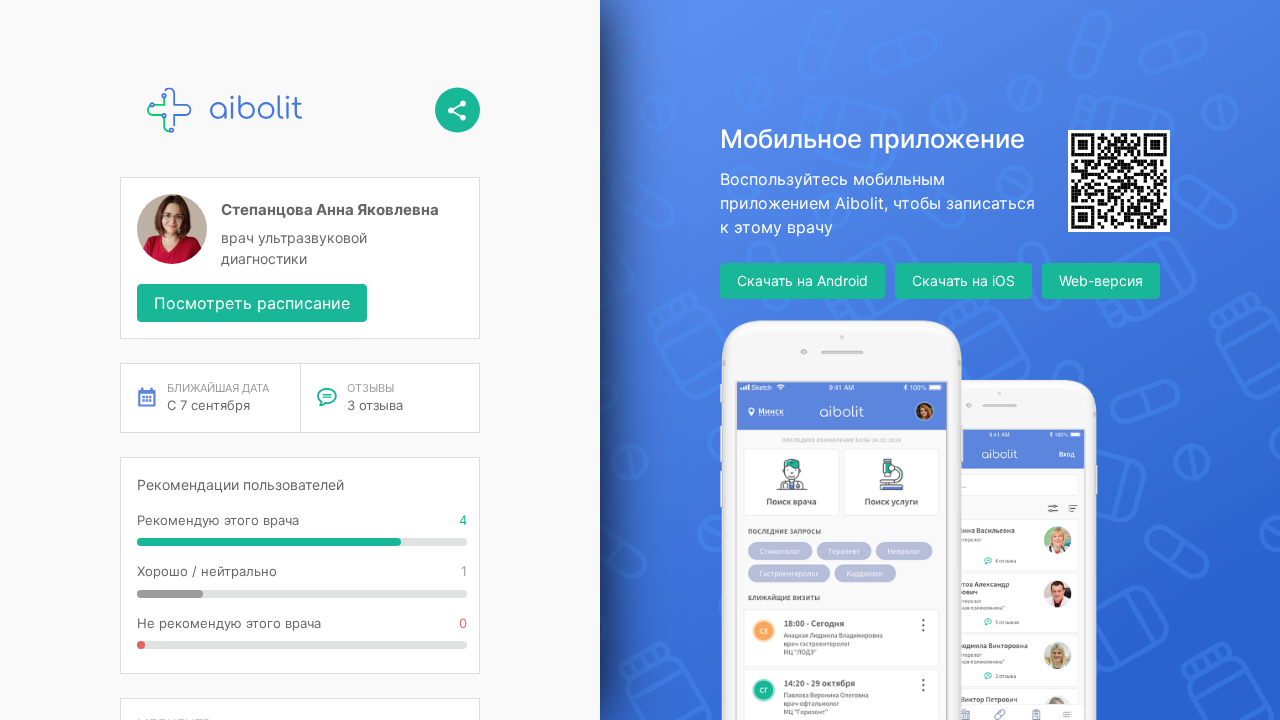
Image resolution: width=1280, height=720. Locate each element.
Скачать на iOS (963, 280)
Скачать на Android (802, 280)
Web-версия (1101, 280)
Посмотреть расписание (252, 303)
